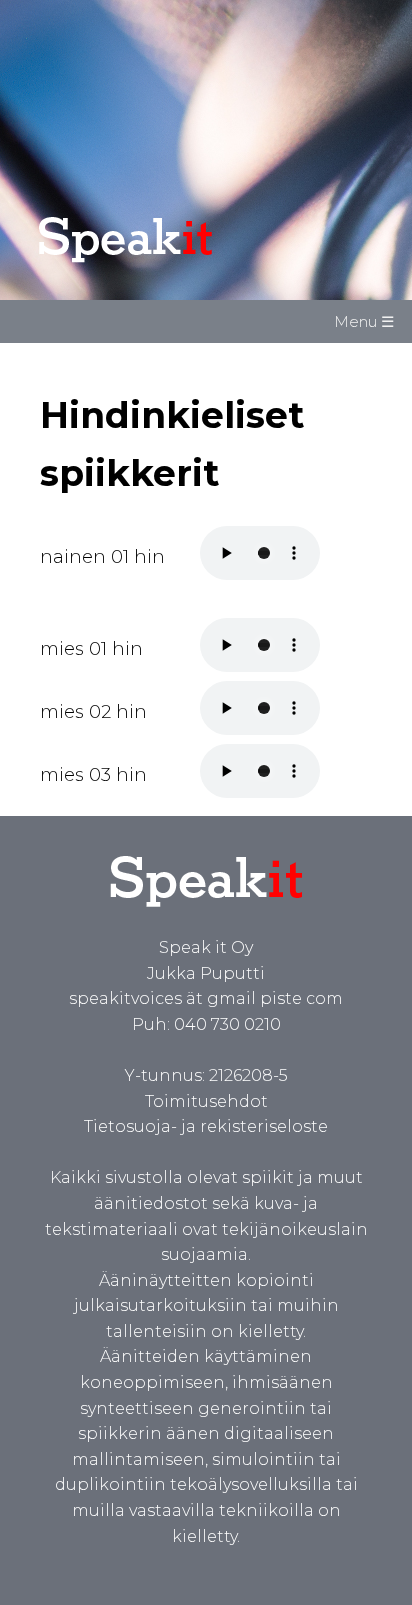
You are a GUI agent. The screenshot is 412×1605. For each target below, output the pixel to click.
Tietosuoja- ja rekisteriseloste (206, 1126)
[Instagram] (123, 1561)
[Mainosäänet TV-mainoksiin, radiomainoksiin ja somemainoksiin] (206, 921)
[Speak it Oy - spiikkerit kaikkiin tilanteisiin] (167, 262)
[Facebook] (60, 1561)
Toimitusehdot (206, 1101)
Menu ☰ (364, 321)
